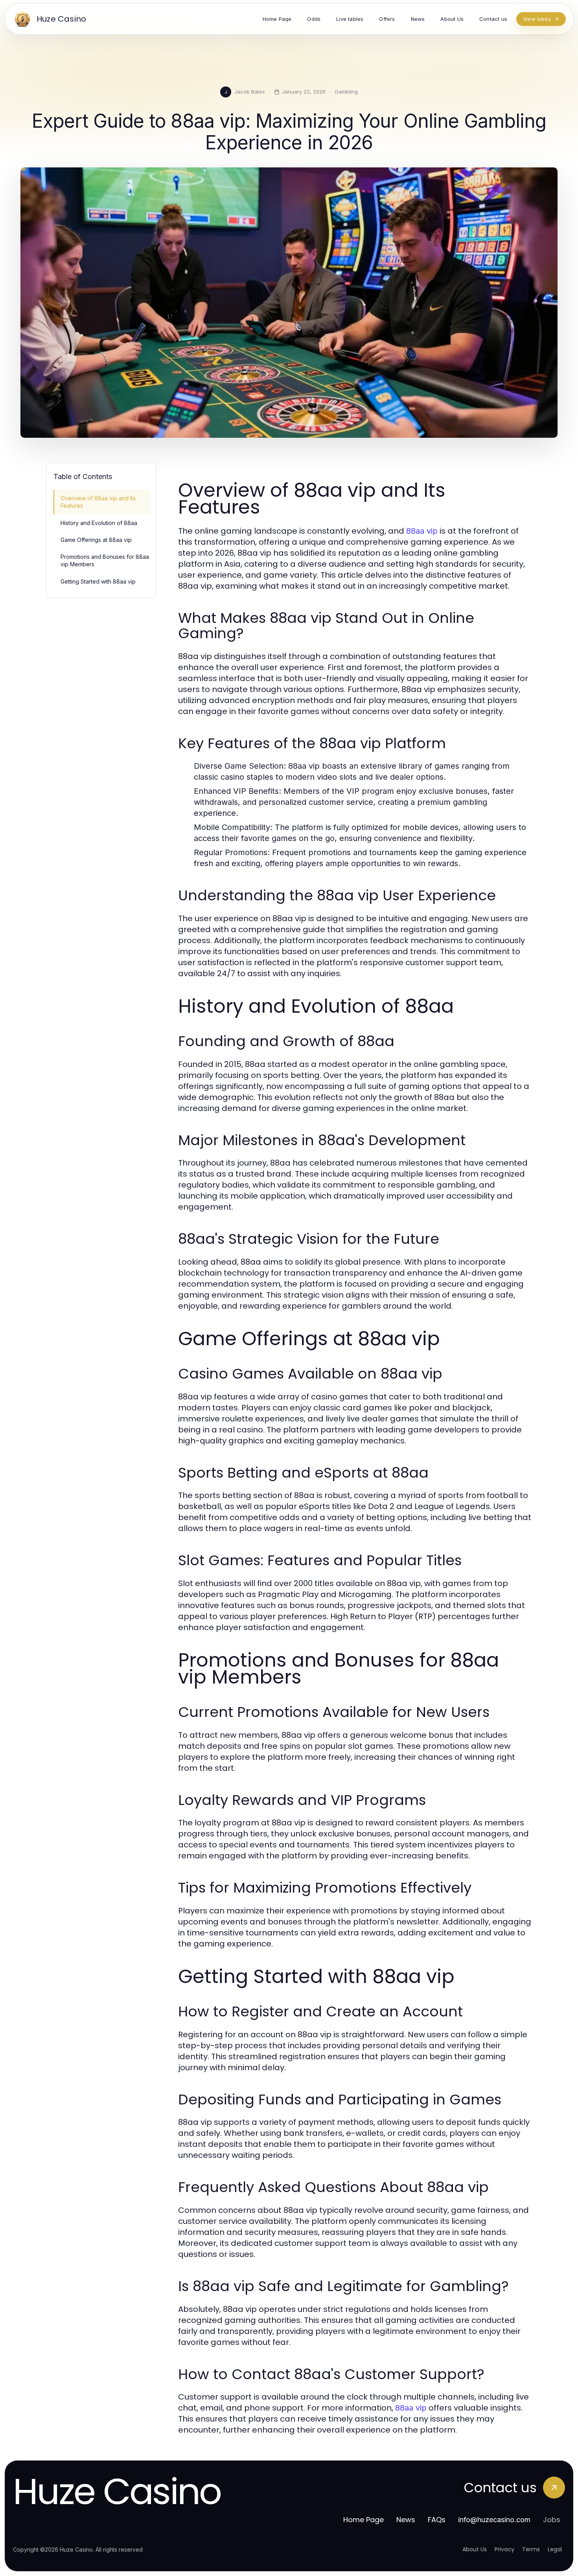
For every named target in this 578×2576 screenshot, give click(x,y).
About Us (475, 2549)
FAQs (437, 2520)
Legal (555, 2549)
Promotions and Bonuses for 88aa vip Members (105, 560)
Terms (531, 2549)
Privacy (504, 2549)
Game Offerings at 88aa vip (96, 540)
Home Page (364, 2520)
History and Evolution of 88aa (99, 523)
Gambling (346, 92)
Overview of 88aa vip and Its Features (98, 502)
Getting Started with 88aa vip (98, 581)
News (406, 2520)
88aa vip (422, 531)
